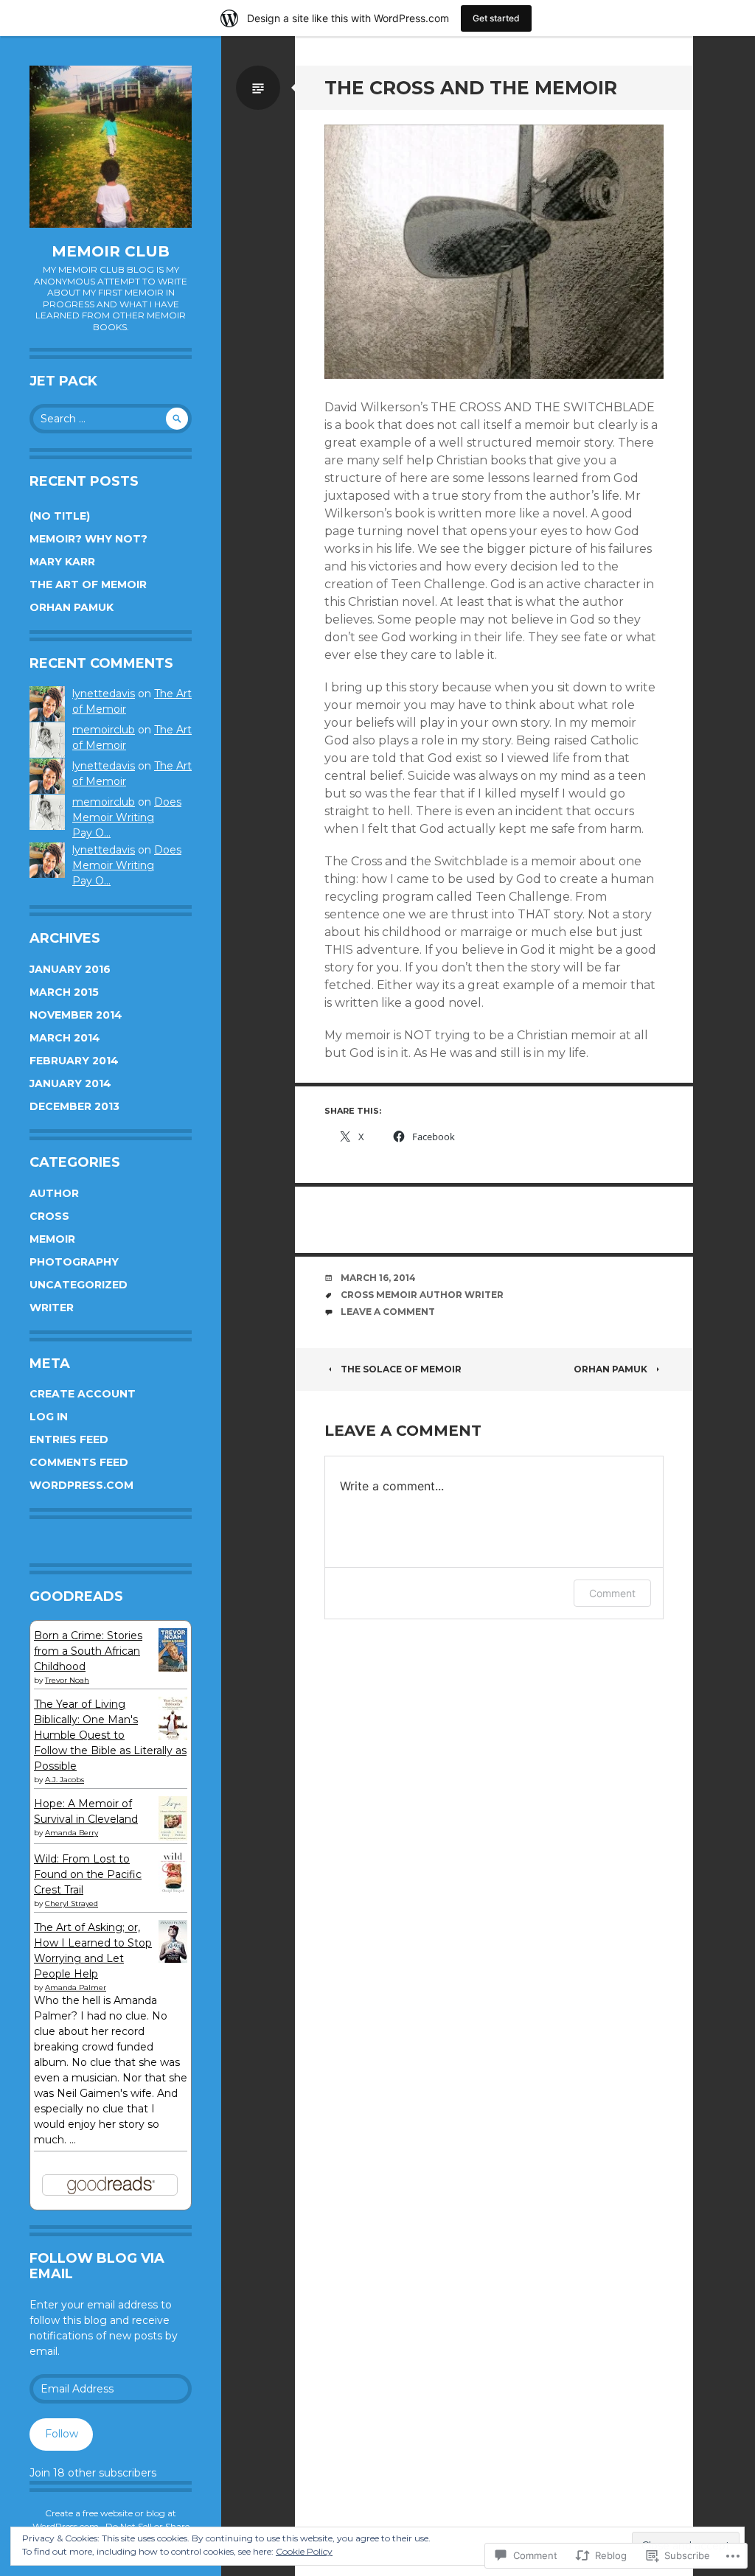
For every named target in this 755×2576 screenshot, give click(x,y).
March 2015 (64, 992)
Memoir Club (111, 251)
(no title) (60, 516)
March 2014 (65, 1038)
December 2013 (74, 1106)
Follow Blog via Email (97, 2266)
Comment (612, 1593)
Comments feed (79, 1462)
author (54, 1193)
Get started (496, 18)
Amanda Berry (72, 1833)
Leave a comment (388, 1312)
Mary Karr (62, 562)
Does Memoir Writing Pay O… (127, 817)
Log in (49, 1417)
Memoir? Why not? (88, 539)
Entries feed (69, 1439)
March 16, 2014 (378, 1278)
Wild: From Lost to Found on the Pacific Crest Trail (88, 1874)
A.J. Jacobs (65, 1780)
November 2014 (76, 1015)
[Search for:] (111, 419)
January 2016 (70, 969)
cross (49, 1216)
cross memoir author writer (422, 1295)
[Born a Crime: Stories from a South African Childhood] (173, 1668)
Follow (62, 2434)
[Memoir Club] (111, 147)
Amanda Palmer (76, 1987)
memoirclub (104, 730)
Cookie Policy (304, 2551)
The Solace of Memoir (401, 1369)
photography (74, 1262)
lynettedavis (104, 694)
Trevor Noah (67, 1680)
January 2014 (70, 1083)
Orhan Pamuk (72, 607)
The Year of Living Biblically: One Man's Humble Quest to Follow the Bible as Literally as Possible (110, 1735)
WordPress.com (81, 1485)
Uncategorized (79, 1285)
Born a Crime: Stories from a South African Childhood (88, 1651)
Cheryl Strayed (72, 1903)
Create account (83, 1394)
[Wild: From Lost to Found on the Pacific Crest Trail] (173, 1891)
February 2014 (74, 1061)
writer (52, 1308)
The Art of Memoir (88, 584)
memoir (52, 1239)
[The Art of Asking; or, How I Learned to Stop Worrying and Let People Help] (173, 1959)
